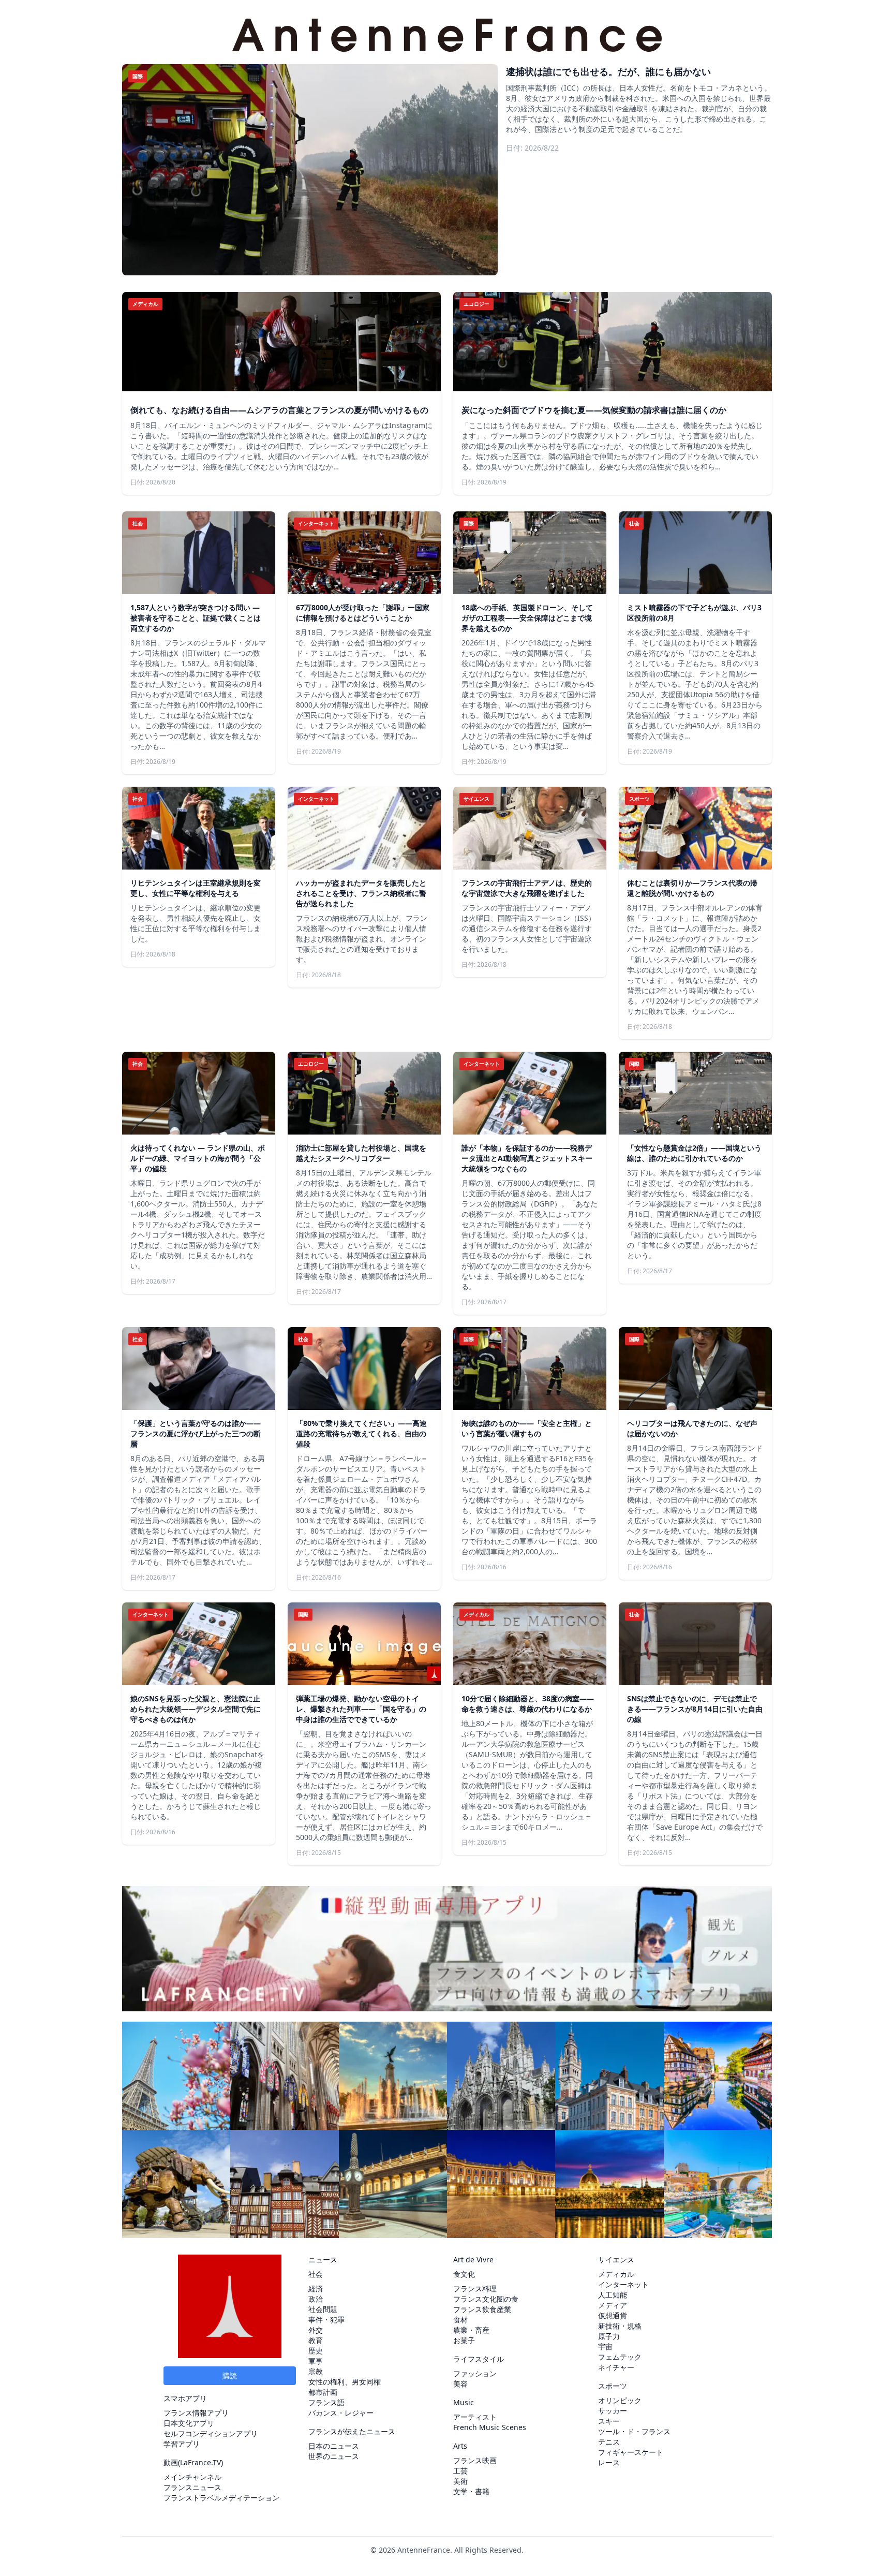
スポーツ (613, 2386)
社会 (316, 2274)
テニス (609, 2442)
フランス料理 (475, 2288)
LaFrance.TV (200, 2462)
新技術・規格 (620, 2326)
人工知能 (613, 2295)
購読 (230, 2375)
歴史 (316, 2351)
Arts (460, 2446)
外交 (316, 2330)
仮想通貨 (613, 2315)
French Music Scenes (490, 2427)
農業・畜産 (471, 2330)
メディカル (616, 2274)
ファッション (475, 2373)
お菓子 (464, 2340)
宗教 (316, 2371)
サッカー (613, 2411)
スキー (609, 2421)
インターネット (623, 2284)
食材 (460, 2320)
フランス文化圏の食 (486, 2299)
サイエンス (616, 2259)
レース (609, 2462)
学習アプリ (182, 2444)
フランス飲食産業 (482, 2309)
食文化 (464, 2274)
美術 (460, 2481)
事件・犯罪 (326, 2320)
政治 (316, 2299)
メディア (613, 2305)
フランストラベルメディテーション (221, 2498)
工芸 (460, 2471)
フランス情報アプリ (196, 2413)
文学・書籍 (471, 2491)
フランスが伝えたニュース (352, 2431)
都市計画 (323, 2392)
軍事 (316, 2361)
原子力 (609, 2336)
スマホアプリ (185, 2398)
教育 (316, 2340)
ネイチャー (616, 2367)
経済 (316, 2288)
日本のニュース (334, 2446)
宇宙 (605, 2346)
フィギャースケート (631, 2452)
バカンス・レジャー (341, 2413)
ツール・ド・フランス (634, 2431)
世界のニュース (334, 2456)
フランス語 (326, 2402)
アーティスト (475, 2417)
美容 (460, 2384)
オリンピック (620, 2400)
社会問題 (323, 2309)
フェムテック (620, 2357)
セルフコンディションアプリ (211, 2433)
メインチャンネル (192, 2477)
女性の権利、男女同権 (345, 2382)
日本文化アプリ (189, 2423)
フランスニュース (192, 2487)
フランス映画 (475, 2460)
